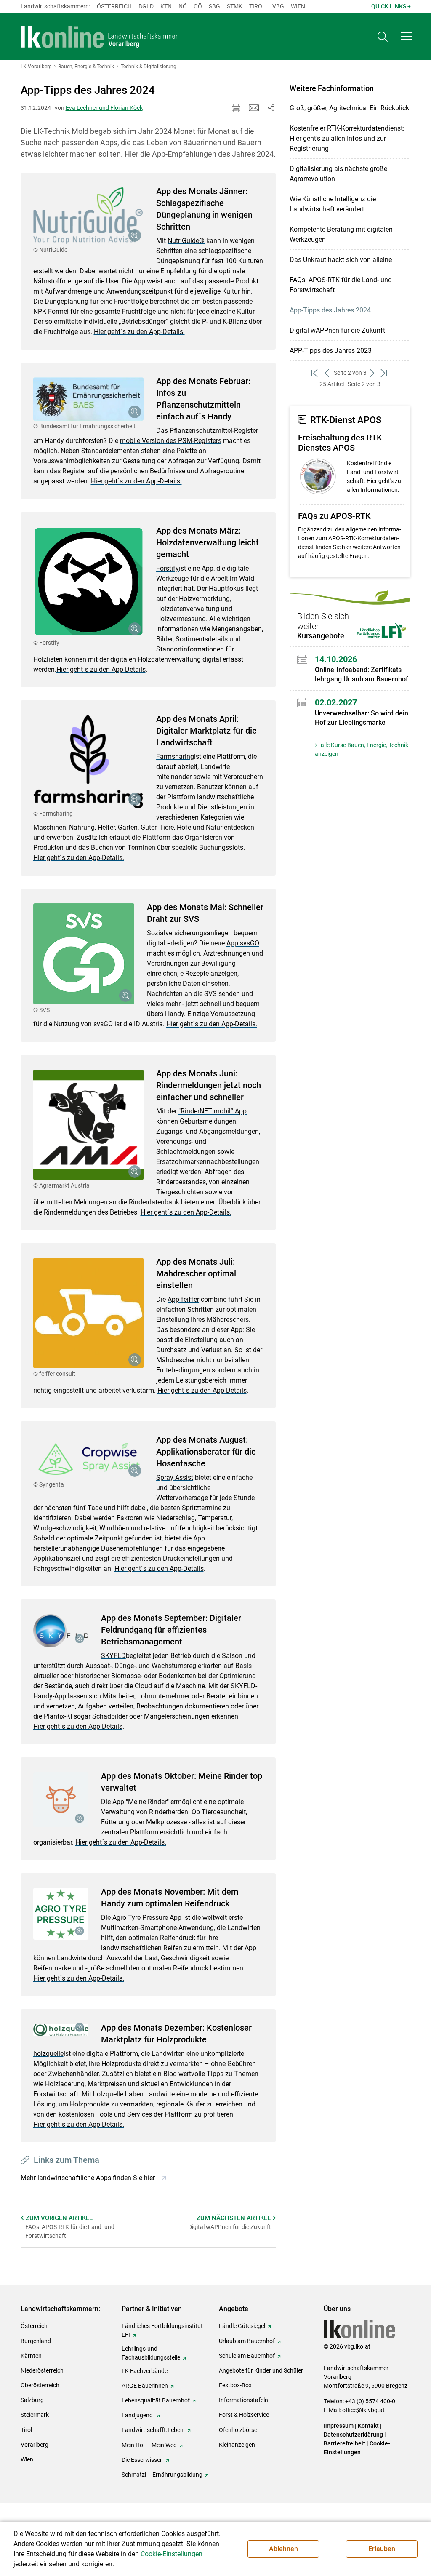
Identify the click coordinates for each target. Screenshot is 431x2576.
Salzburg (32, 2400)
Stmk (235, 6)
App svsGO (243, 943)
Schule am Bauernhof (247, 2356)
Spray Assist (175, 1478)
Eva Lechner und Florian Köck (104, 108)
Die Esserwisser (142, 2460)
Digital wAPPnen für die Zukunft (337, 330)
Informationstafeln (243, 2400)
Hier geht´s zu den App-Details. (139, 332)
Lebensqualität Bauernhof (156, 2400)
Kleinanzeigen (237, 2445)
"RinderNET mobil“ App (213, 1111)
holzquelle (48, 2054)
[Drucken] (236, 108)
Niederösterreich (42, 2370)
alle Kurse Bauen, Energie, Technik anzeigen (362, 749)
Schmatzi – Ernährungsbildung (162, 2475)
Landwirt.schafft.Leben (153, 2430)
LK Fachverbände (145, 2371)
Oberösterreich (40, 2385)
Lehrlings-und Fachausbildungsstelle (151, 2353)
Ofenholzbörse (238, 2430)
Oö (198, 6)
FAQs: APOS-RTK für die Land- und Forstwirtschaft (341, 285)
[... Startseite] (99, 37)
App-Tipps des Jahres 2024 (330, 310)
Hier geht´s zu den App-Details (101, 669)
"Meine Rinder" (147, 1802)
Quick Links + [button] (391, 6)
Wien (298, 6)
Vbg (278, 6)
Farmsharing (175, 757)
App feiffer (183, 1299)
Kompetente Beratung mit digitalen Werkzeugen (341, 234)
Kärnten (31, 2356)
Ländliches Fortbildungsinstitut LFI (162, 2330)
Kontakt (368, 2426)
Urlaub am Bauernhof (247, 2341)
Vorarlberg (35, 2445)
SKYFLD (113, 1656)
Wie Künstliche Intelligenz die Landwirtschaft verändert (333, 204)
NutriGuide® (186, 241)
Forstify (168, 568)
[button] (406, 36)
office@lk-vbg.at (363, 2410)
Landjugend (138, 2415)
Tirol (257, 6)
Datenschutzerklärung (353, 2435)
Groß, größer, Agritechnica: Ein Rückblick (349, 108)
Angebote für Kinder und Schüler (261, 2370)
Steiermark (35, 2415)
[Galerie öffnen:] (89, 216)
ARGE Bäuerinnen (145, 2386)
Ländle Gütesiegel (242, 2326)
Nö (183, 6)
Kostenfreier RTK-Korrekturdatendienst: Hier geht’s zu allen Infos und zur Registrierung (347, 138)
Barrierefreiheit (345, 2443)
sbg (214, 6)
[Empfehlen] (254, 108)
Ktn (166, 6)
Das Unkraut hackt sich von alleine (341, 260)
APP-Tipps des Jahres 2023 (331, 351)
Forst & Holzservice (244, 2415)
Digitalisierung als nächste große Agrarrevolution (338, 174)
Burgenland (36, 2341)
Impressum (339, 2426)
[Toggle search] (383, 36)
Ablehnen (283, 2549)
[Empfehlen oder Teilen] (271, 108)
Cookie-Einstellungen (172, 2554)
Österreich (114, 6)
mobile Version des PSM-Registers (171, 441)
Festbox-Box (235, 2385)
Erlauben (382, 2549)
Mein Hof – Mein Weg (149, 2445)
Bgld (146, 6)
